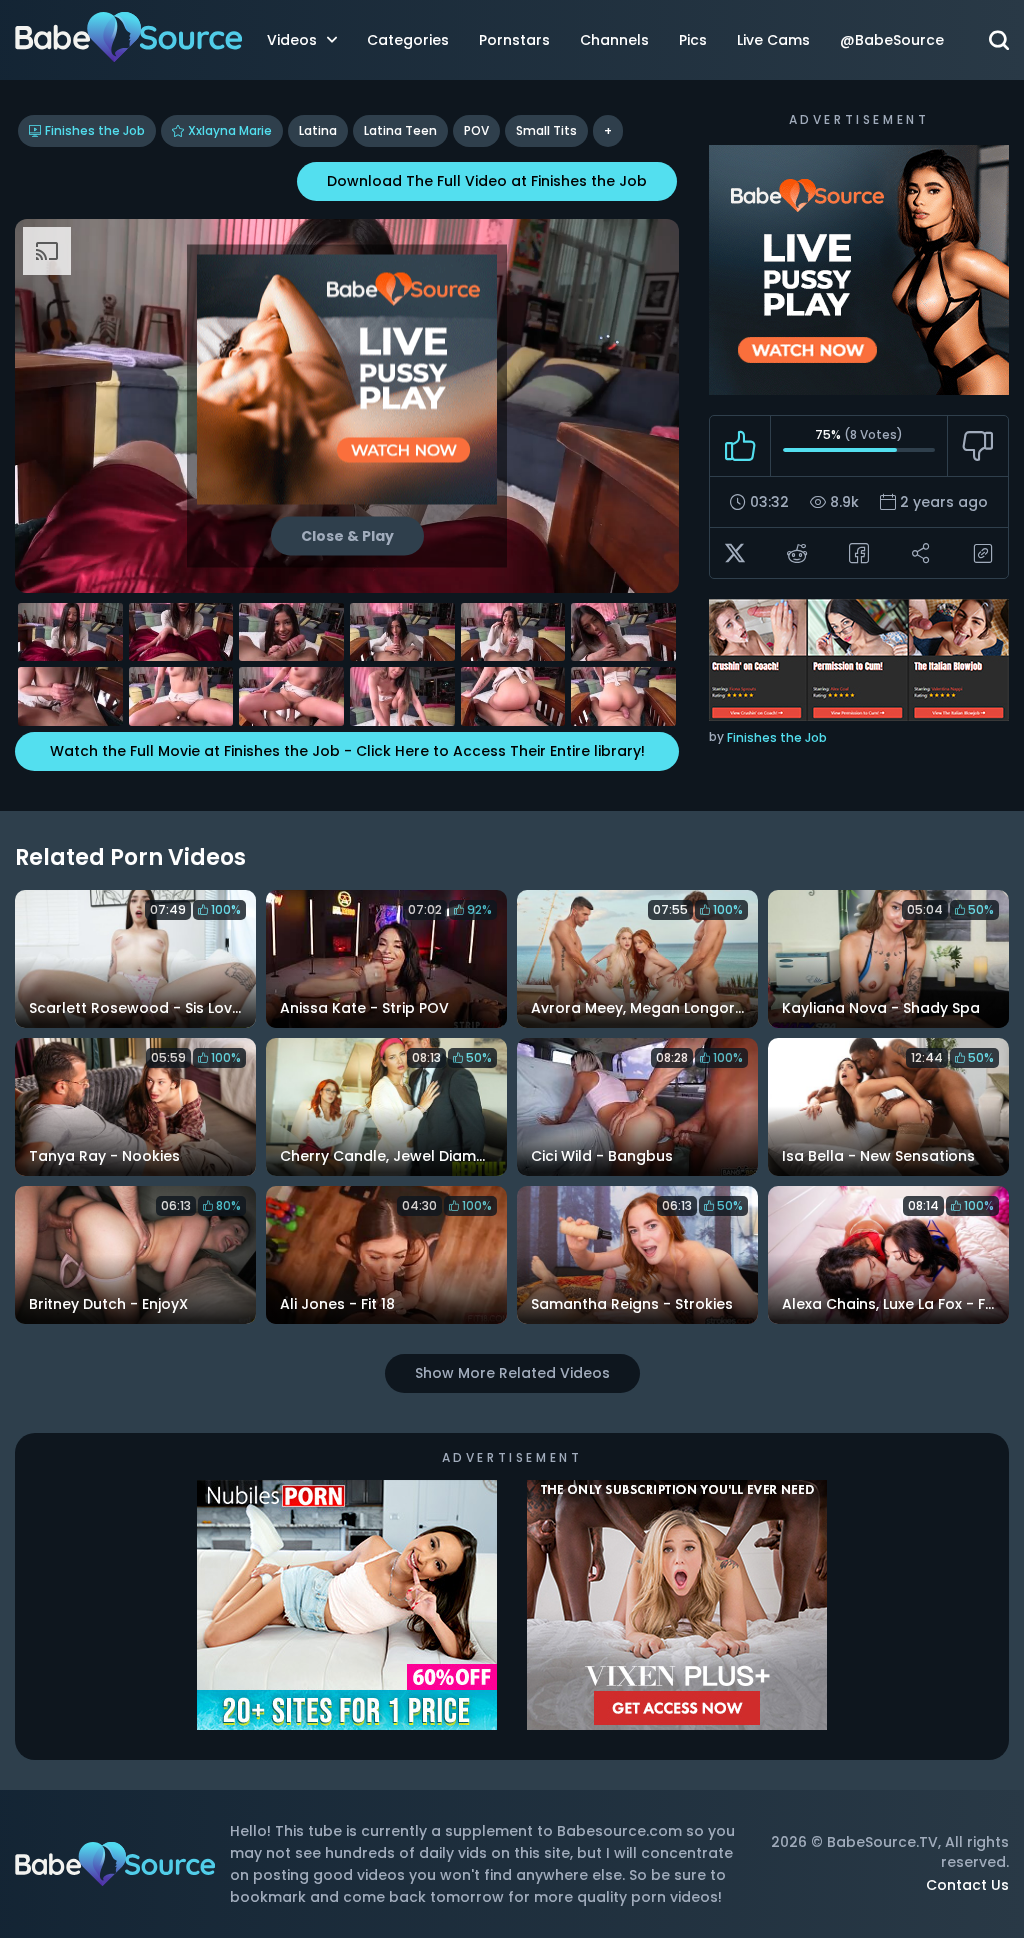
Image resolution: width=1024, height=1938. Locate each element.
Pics (693, 40)
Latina (318, 130)
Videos (292, 40)
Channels (614, 40)
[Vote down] (977, 446)
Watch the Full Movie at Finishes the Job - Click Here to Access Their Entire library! (347, 751)
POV (476, 130)
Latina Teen (400, 130)
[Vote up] (740, 446)
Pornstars (514, 40)
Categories (408, 40)
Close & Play (347, 535)
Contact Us (967, 1885)
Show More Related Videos (512, 1373)
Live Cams (773, 40)
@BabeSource (892, 40)
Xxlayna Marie (230, 130)
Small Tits (546, 130)
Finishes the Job (95, 130)
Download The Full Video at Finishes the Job (487, 181)
